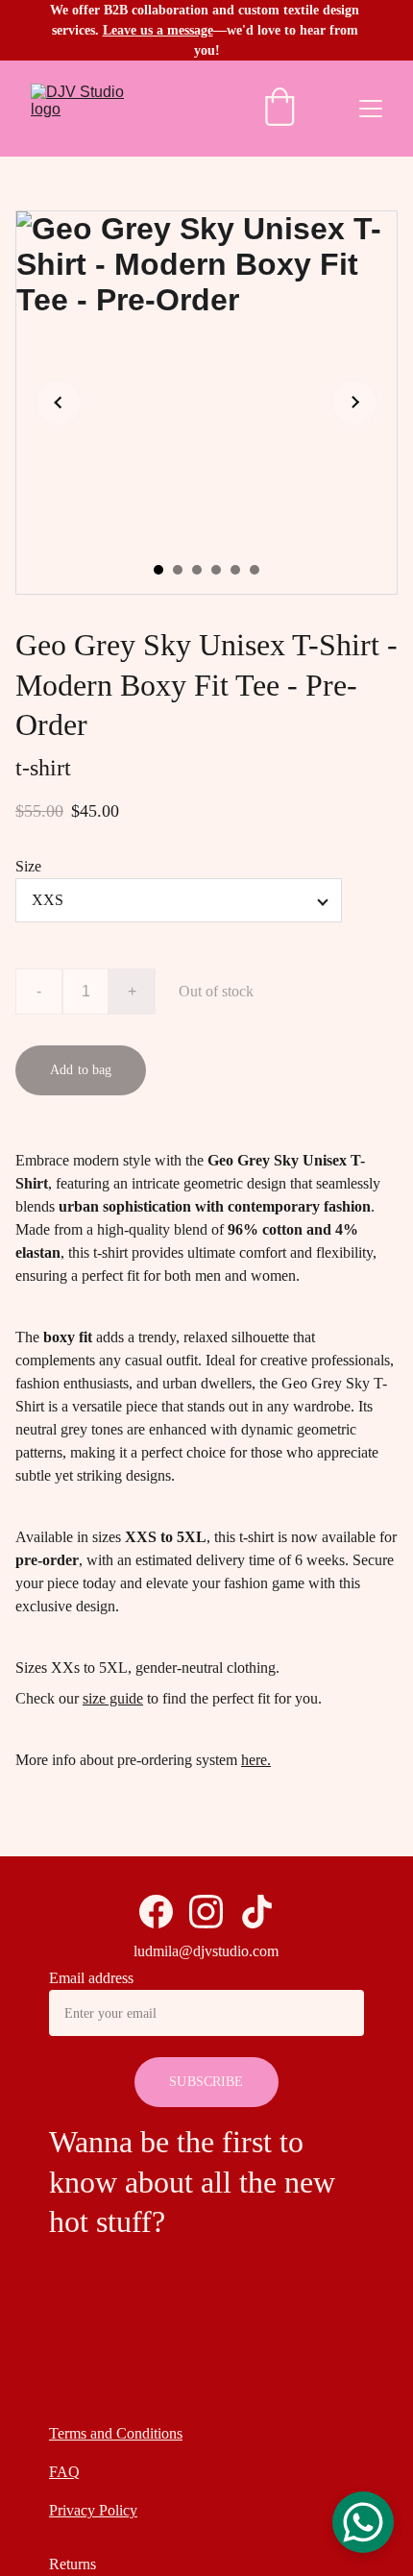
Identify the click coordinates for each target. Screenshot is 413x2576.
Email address (91, 1978)
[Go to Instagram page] (206, 1912)
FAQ (64, 2472)
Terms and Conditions (116, 2433)
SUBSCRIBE (206, 2082)
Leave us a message (158, 30)
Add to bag (81, 1070)
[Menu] (371, 109)
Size (28, 866)
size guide (113, 1698)
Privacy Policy (93, 2510)
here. (256, 1760)
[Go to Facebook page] (156, 1912)
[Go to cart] (279, 109)
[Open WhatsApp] (363, 2522)
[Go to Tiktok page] (257, 1912)
